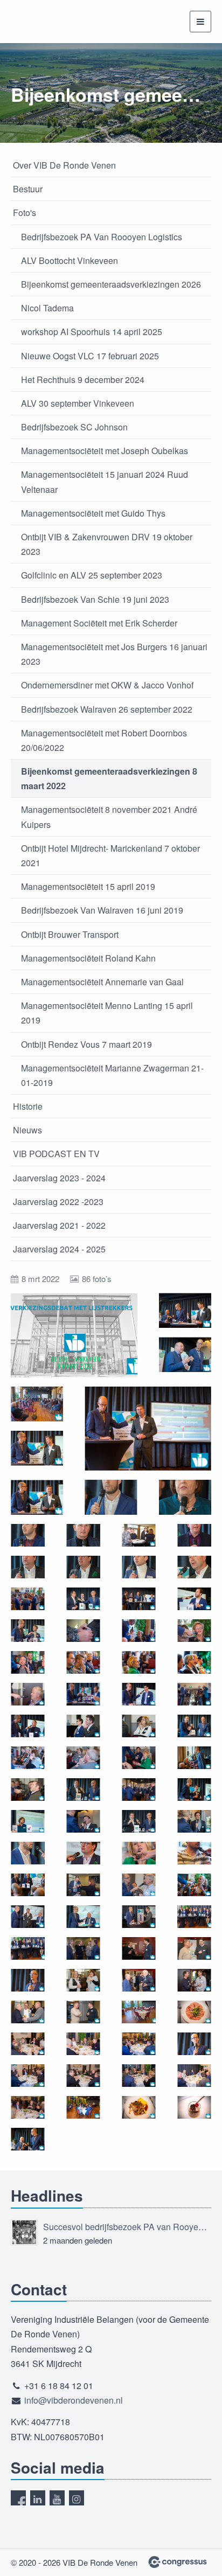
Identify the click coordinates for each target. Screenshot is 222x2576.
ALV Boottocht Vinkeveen (70, 260)
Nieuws (27, 1130)
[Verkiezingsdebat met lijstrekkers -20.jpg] (194, 1535)
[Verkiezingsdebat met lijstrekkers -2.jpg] (139, 1535)
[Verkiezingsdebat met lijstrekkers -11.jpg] (185, 1355)
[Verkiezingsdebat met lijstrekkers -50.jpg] (194, 1790)
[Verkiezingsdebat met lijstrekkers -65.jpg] (194, 1917)
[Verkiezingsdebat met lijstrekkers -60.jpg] (139, 1885)
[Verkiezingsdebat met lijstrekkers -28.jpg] (194, 1599)
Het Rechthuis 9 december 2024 (83, 380)
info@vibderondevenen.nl (74, 2400)
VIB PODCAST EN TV (56, 1154)
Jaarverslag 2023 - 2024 (59, 1178)
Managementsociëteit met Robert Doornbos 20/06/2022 (104, 740)
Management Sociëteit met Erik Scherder (99, 623)
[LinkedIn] (38, 2498)
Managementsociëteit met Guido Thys (93, 513)
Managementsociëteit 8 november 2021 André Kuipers (109, 817)
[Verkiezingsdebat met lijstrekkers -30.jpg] (139, 1631)
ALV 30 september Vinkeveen (78, 403)
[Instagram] (77, 2498)
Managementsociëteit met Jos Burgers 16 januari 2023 (114, 654)
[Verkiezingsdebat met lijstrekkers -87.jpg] (194, 2107)
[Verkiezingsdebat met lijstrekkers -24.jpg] (194, 1567)
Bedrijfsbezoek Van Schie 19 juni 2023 (95, 599)
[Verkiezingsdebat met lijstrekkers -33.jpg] (83, 1662)
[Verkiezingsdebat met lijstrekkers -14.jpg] (148, 1429)
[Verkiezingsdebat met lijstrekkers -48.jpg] (28, 1790)
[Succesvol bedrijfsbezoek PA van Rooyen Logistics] (24, 2232)
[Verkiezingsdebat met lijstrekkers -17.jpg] (185, 1497)
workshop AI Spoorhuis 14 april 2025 (92, 332)
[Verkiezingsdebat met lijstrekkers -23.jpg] (139, 1567)
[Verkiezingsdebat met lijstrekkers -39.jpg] (139, 1694)
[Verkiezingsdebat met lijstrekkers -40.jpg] (28, 1726)
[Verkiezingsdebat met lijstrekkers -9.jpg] (28, 2139)
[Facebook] (18, 2498)
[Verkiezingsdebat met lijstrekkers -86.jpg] (139, 2107)
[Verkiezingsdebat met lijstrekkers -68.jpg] (139, 1948)
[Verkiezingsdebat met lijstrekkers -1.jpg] (74, 1335)
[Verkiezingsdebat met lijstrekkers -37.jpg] (28, 1694)
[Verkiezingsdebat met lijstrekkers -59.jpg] (28, 1885)
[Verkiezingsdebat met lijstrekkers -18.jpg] (28, 1535)
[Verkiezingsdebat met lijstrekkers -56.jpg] (83, 1853)
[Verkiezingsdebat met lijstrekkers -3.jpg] (83, 1631)
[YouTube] (57, 2498)
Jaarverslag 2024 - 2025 (59, 1249)
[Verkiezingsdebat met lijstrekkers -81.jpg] (83, 2076)
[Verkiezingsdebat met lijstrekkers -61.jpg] (194, 1885)
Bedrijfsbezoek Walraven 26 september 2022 (107, 709)
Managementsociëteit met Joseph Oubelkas (105, 451)
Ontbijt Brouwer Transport (70, 934)
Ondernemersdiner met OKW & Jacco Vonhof (107, 685)
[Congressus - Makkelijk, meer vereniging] (178, 2562)
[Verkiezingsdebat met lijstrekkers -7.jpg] (28, 1980)
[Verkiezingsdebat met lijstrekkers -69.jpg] (194, 1948)
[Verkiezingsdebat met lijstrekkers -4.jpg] (194, 1694)
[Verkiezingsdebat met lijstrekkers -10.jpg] (185, 1310)
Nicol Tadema (47, 308)
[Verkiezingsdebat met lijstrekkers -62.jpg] (28, 1917)
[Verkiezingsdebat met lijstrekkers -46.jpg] (139, 1758)
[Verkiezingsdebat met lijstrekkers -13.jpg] (37, 1448)
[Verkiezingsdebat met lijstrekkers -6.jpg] (83, 1885)
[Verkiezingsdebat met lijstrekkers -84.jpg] (28, 2107)
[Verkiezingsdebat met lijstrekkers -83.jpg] (194, 2076)
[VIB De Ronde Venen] (38, 22)
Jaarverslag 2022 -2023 (58, 1202)
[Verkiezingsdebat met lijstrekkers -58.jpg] (194, 1853)
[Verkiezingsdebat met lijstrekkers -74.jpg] (83, 2012)
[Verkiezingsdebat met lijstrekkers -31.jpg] (194, 1631)
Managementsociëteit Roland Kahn (88, 958)
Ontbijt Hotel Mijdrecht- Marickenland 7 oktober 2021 (110, 855)
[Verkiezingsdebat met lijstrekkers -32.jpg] (28, 1662)
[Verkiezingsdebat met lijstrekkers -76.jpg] (194, 2012)
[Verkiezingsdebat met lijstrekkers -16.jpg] (111, 1497)
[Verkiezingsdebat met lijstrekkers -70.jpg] (83, 1980)
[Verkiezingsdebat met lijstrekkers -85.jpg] (83, 2107)
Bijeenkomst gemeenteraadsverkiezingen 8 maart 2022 (109, 778)
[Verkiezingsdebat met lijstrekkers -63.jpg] (83, 1917)
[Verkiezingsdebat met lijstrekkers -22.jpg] (83, 1567)
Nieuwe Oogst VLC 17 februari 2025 (90, 356)
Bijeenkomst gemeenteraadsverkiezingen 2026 (111, 284)
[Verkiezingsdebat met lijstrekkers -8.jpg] (194, 2044)
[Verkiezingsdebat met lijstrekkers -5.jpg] (139, 1790)
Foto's (25, 213)
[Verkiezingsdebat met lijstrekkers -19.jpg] (83, 1535)
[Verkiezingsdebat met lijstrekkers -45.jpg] (83, 1758)
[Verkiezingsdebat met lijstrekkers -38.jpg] (83, 1694)
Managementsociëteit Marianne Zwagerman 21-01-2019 (112, 1075)
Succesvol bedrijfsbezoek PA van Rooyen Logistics (127, 2227)
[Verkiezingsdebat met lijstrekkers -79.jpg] (139, 2044)
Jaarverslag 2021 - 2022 (59, 1225)
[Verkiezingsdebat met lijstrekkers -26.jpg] (83, 1599)
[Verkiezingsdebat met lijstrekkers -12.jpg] (37, 1404)
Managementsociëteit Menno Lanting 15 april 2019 (107, 1013)
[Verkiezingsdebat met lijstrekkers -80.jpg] (28, 2076)
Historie (28, 1106)
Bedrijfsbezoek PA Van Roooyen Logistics (102, 237)
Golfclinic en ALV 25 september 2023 (92, 575)
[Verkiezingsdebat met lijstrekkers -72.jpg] (194, 1980)
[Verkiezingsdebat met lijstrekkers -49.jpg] (83, 1790)
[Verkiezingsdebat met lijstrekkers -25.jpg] (28, 1599)
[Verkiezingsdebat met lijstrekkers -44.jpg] (28, 1758)
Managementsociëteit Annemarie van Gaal (102, 982)
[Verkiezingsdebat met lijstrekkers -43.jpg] (194, 1726)
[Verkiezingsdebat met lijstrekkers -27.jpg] (139, 1599)
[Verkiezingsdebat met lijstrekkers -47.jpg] (194, 1758)
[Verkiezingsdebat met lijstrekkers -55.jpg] (28, 1853)
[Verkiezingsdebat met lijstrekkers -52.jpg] (83, 1821)
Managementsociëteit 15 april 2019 (88, 886)
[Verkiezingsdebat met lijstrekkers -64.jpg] (139, 1917)
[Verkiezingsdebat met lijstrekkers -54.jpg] (194, 1821)
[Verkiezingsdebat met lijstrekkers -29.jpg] (28, 1631)
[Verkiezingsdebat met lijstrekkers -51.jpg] (28, 1821)
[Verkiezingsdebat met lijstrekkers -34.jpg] (139, 1662)
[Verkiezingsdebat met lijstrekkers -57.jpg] (139, 1853)
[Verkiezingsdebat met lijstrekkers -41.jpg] (83, 1726)
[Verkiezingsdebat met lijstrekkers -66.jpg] (28, 1948)
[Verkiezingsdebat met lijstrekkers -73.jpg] (28, 2012)
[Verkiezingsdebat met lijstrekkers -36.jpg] (194, 1662)
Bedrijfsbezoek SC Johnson (74, 427)
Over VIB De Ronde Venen (64, 165)
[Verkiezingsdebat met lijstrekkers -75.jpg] (139, 2012)
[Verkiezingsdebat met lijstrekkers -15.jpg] (37, 1497)
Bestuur (28, 189)
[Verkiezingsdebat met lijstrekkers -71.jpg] (139, 1980)
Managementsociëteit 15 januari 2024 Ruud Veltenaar (105, 482)
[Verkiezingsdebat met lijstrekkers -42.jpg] (139, 1726)
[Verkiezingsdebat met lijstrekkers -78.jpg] (83, 2044)
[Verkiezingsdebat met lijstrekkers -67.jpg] (83, 1948)
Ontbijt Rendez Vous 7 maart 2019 (86, 1044)
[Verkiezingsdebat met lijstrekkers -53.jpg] (139, 1821)
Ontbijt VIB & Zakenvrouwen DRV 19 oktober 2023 (107, 544)
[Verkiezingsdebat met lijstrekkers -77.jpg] (28, 2044)
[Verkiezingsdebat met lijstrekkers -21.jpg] (28, 1567)
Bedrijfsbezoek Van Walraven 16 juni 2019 (102, 910)
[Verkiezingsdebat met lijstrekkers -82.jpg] (139, 2076)
